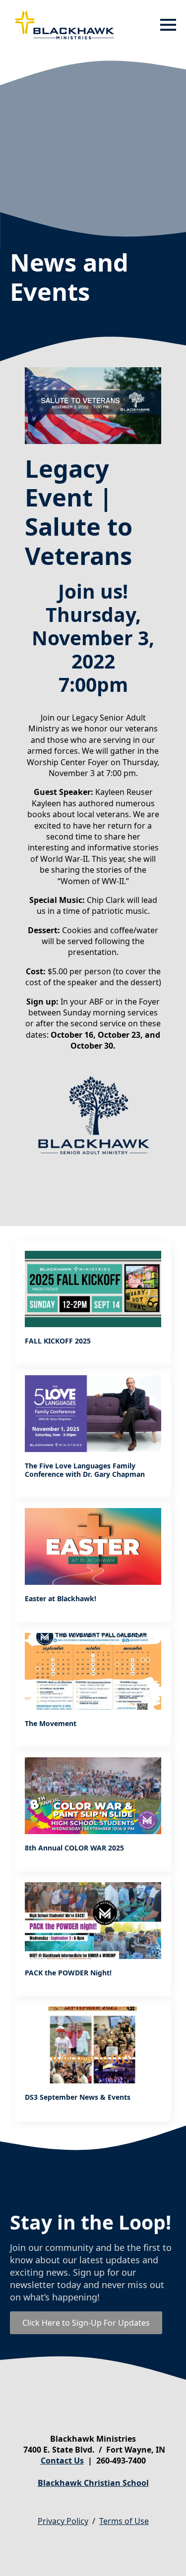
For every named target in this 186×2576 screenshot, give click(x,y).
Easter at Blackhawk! (61, 1599)
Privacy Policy (63, 2521)
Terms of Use (124, 2521)
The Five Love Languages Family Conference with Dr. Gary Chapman (85, 1470)
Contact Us (62, 2461)
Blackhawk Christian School (93, 2483)
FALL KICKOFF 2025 (58, 1341)
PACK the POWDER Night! (68, 1973)
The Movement (51, 1724)
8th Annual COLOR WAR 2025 (74, 1848)
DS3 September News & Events (78, 2098)
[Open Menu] (168, 25)
